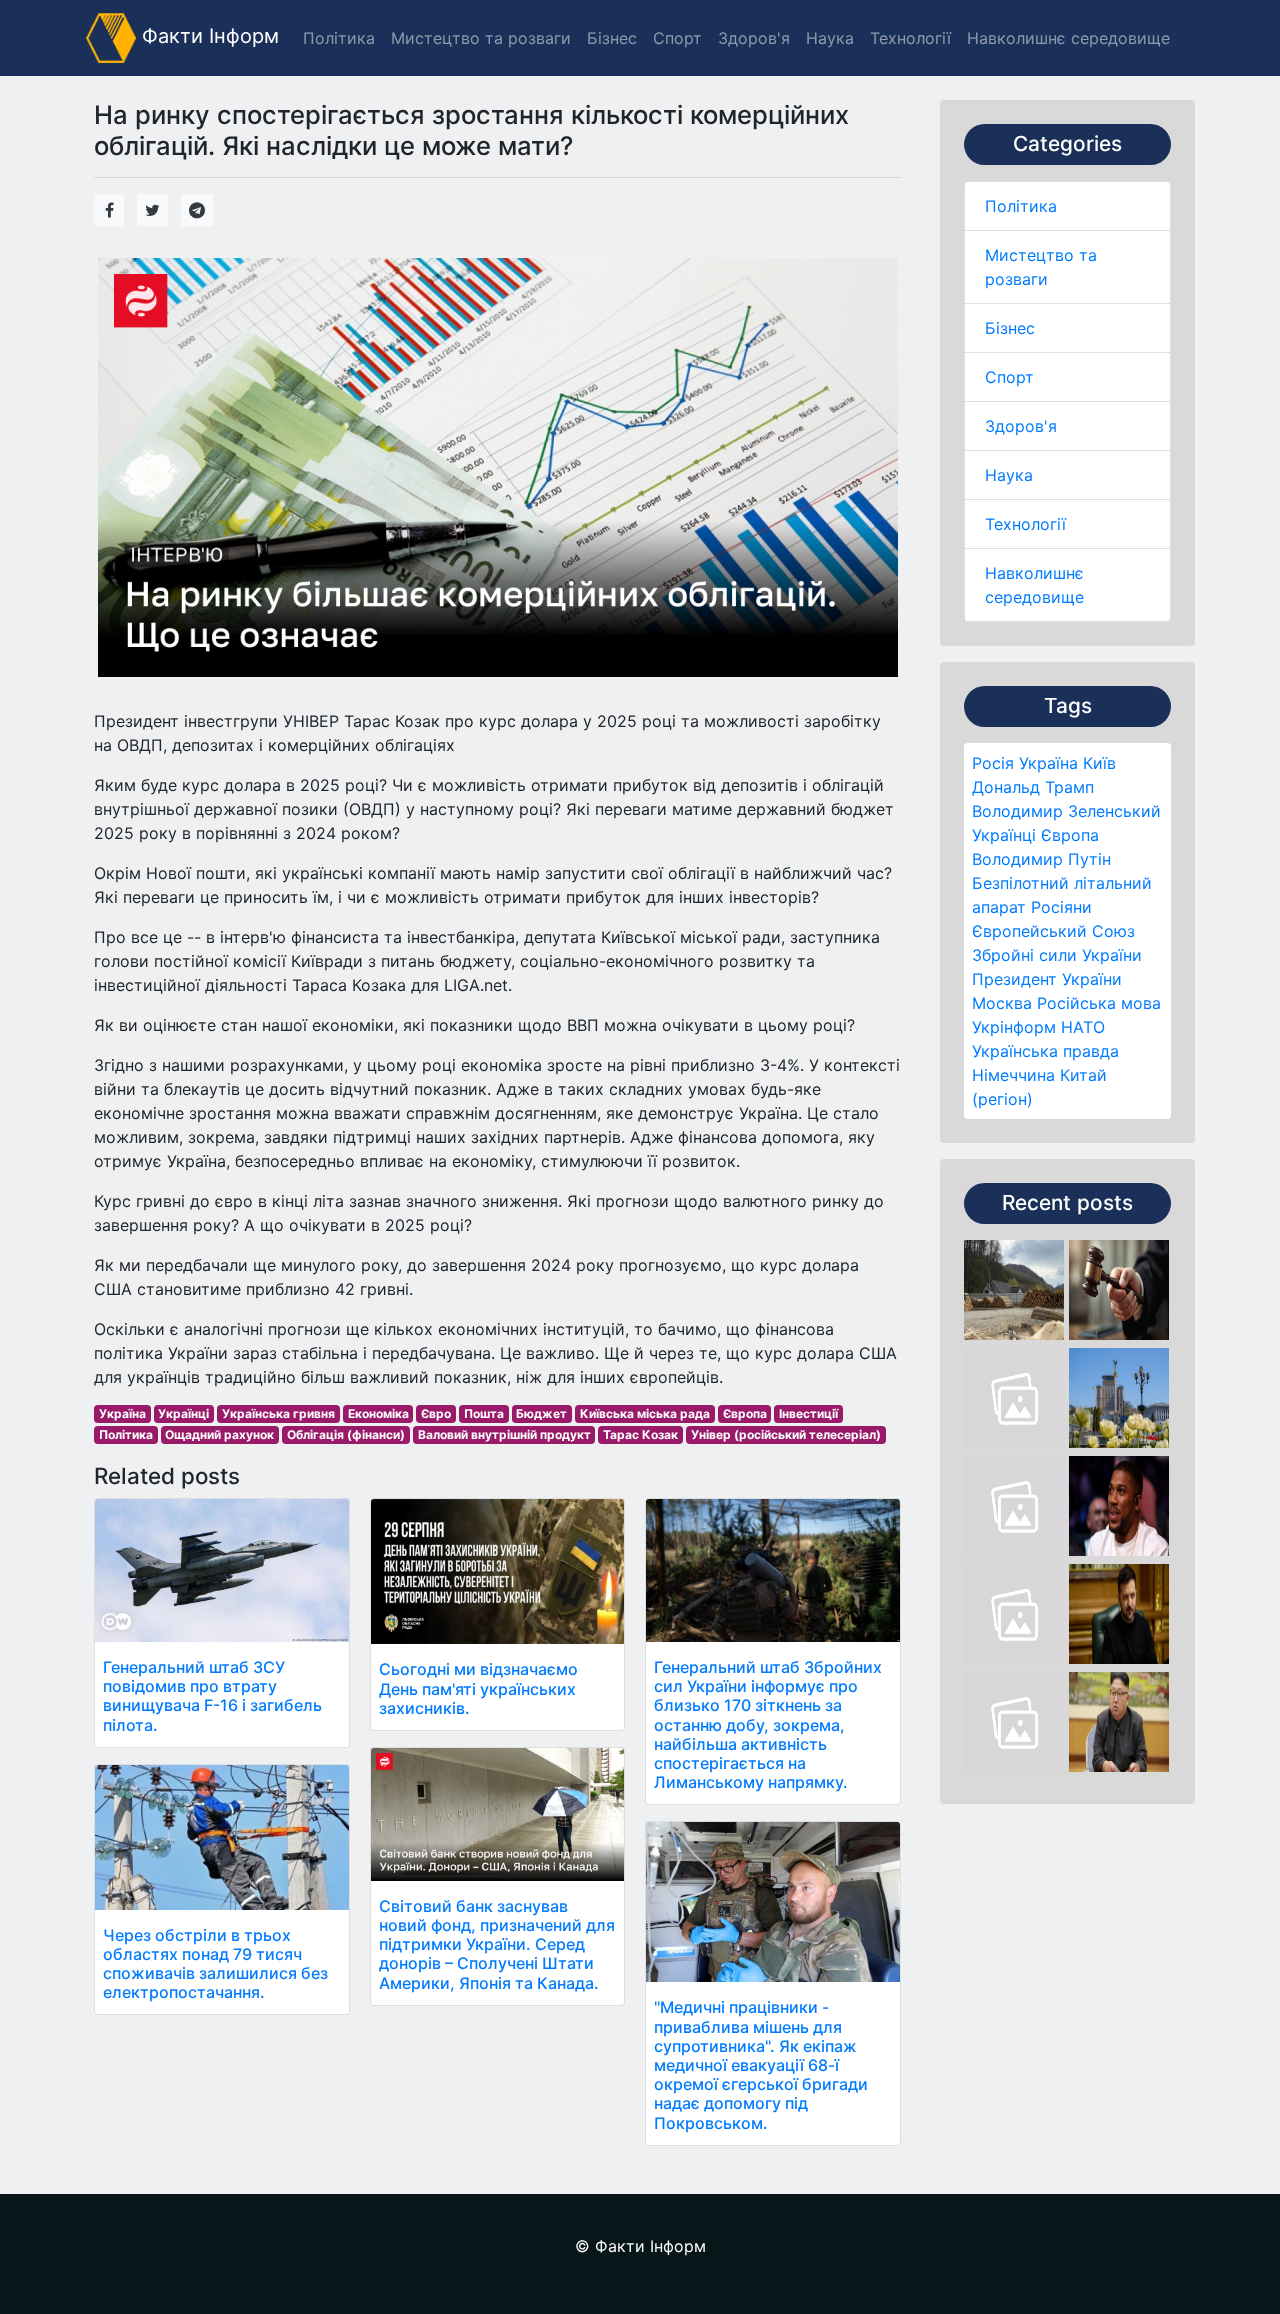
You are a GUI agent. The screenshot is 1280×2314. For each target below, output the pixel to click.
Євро (436, 1413)
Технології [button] (910, 38)
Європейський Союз (1053, 931)
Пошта (484, 1413)
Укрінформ (1014, 1027)
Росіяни (1061, 907)
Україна (1048, 763)
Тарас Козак (640, 1434)
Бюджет (541, 1413)
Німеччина (1013, 1075)
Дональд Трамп (1033, 787)
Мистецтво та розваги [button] (481, 38)
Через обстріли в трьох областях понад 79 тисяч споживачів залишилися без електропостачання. (215, 1964)
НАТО (1083, 1027)
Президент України (1047, 979)
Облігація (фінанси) (346, 1434)
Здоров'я (1021, 426)
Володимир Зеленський (1066, 811)
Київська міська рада (645, 1413)
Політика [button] (339, 38)
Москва (1002, 1003)
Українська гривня (278, 1413)
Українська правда (1045, 1051)
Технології (1025, 524)
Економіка (378, 1413)
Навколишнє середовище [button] (1068, 38)
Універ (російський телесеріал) (786, 1434)
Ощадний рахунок (219, 1434)
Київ (1099, 763)
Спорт (1009, 377)
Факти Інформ (207, 36)
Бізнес (1010, 328)
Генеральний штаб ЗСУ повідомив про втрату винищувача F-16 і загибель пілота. (212, 1696)
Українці (1004, 835)
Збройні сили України (1057, 955)
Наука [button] (830, 38)
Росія (993, 763)
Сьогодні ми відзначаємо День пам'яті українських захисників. (478, 1688)
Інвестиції (808, 1413)
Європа (1070, 835)
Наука (1009, 475)
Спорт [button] (677, 38)
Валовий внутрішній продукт (504, 1434)
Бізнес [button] (612, 38)
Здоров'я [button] (754, 38)
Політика (1021, 206)
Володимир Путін (1041, 859)
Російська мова (1099, 1003)
